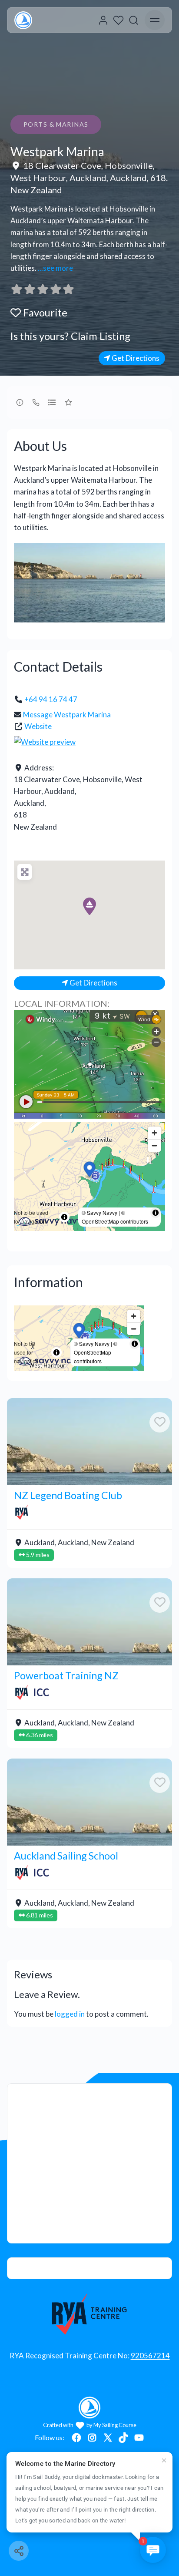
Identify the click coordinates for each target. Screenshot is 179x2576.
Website (38, 726)
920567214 (150, 2356)
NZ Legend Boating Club (68, 1495)
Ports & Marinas (56, 124)
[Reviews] (43, 289)
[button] (89, 906)
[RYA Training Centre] (90, 2314)
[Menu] (155, 20)
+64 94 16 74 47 (51, 699)
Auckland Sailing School (66, 1856)
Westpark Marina (57, 151)
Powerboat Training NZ (66, 1675)
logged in (70, 2014)
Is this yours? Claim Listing (70, 336)
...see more (55, 268)
